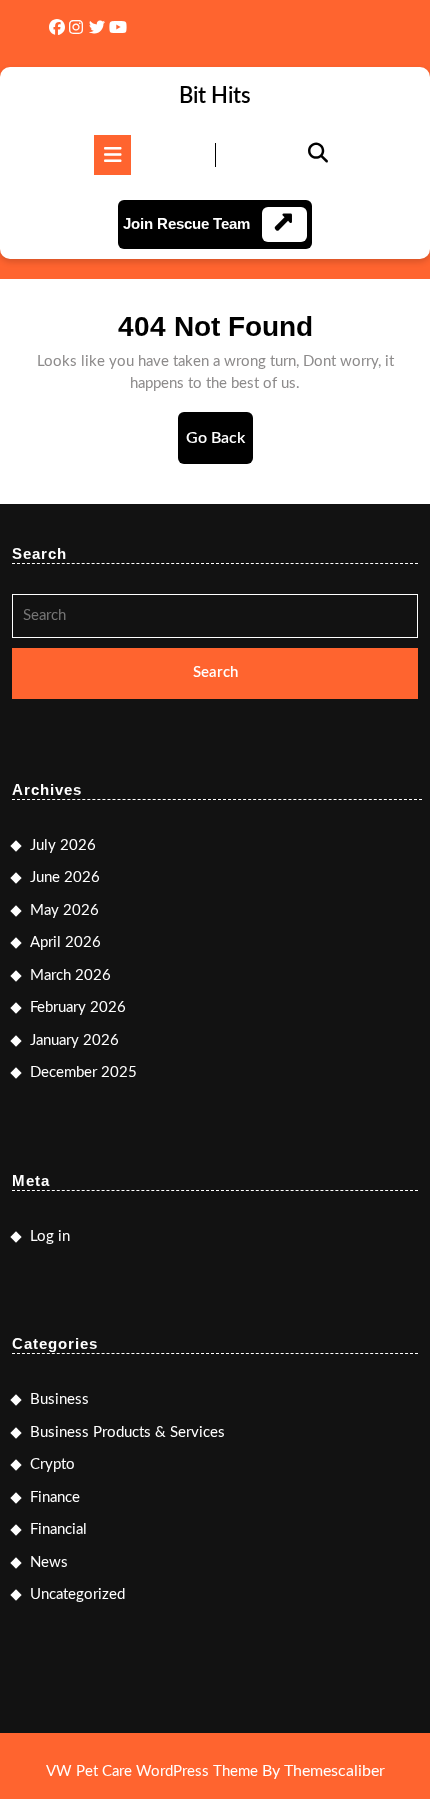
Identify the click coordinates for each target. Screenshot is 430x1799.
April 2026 (65, 942)
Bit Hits (215, 96)
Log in (50, 1236)
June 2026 (65, 877)
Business (59, 1399)
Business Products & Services (127, 1432)
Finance (55, 1497)
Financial (58, 1529)
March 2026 (70, 975)
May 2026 (64, 910)
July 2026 (63, 845)
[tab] (112, 155)
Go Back (219, 446)
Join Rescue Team (186, 223)
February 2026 (78, 1007)
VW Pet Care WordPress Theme (152, 1771)
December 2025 (83, 1072)
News (49, 1562)
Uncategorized (77, 1594)
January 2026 (74, 1040)
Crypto (52, 1464)
